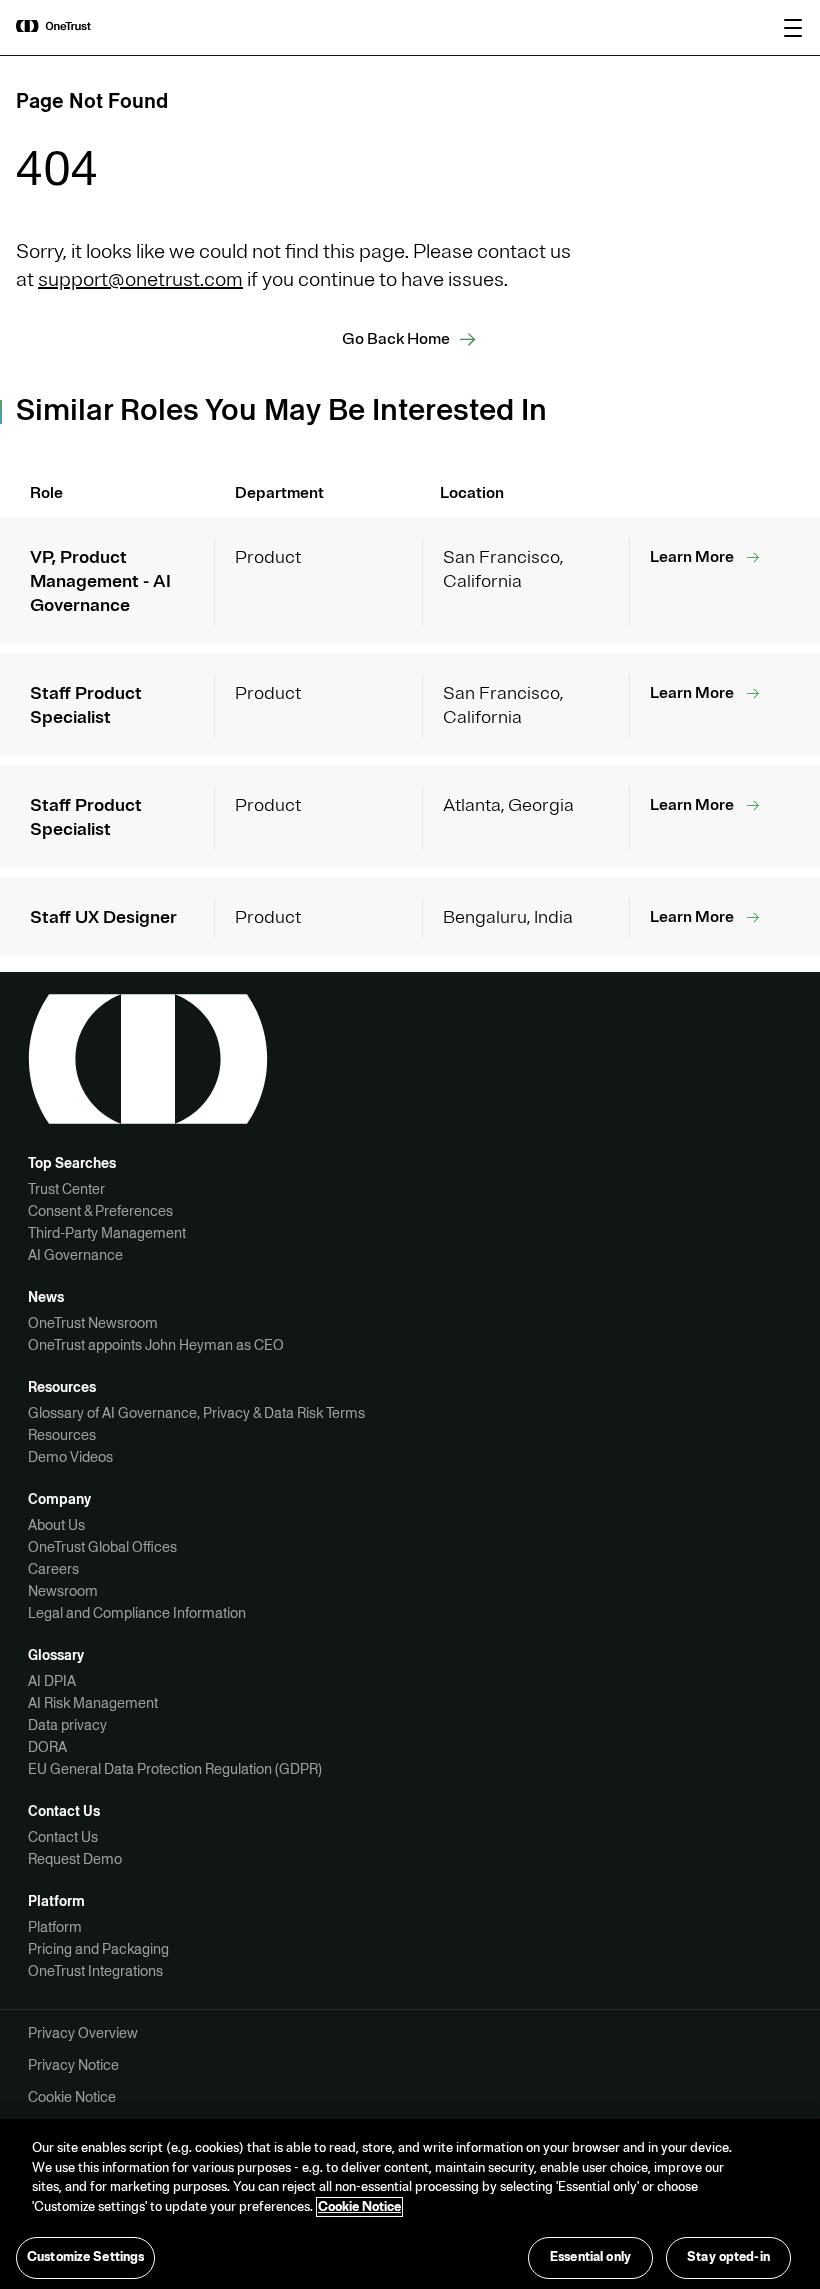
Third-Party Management (107, 1233)
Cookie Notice (72, 2097)
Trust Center (66, 1189)
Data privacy (67, 1725)
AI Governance (75, 1255)
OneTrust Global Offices (102, 1547)
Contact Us (63, 1837)
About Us (56, 1525)
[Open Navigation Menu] (793, 28)
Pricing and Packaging (98, 1949)
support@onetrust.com (140, 279)
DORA (47, 1747)
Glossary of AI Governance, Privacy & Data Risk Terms (196, 1413)
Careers (53, 1569)
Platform (55, 1927)
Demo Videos (70, 1457)
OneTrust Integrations (95, 1971)
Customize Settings (85, 2257)
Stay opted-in (728, 2257)
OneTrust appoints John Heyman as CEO (156, 1345)
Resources (62, 1435)
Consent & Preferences (100, 1211)
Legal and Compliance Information (137, 1613)
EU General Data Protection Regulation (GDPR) (175, 1769)
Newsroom (63, 1591)
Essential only (590, 2257)
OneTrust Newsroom (93, 1323)
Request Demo (75, 1859)
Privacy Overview (83, 2033)
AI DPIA (52, 1681)
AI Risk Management (93, 1703)
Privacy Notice (73, 2065)
